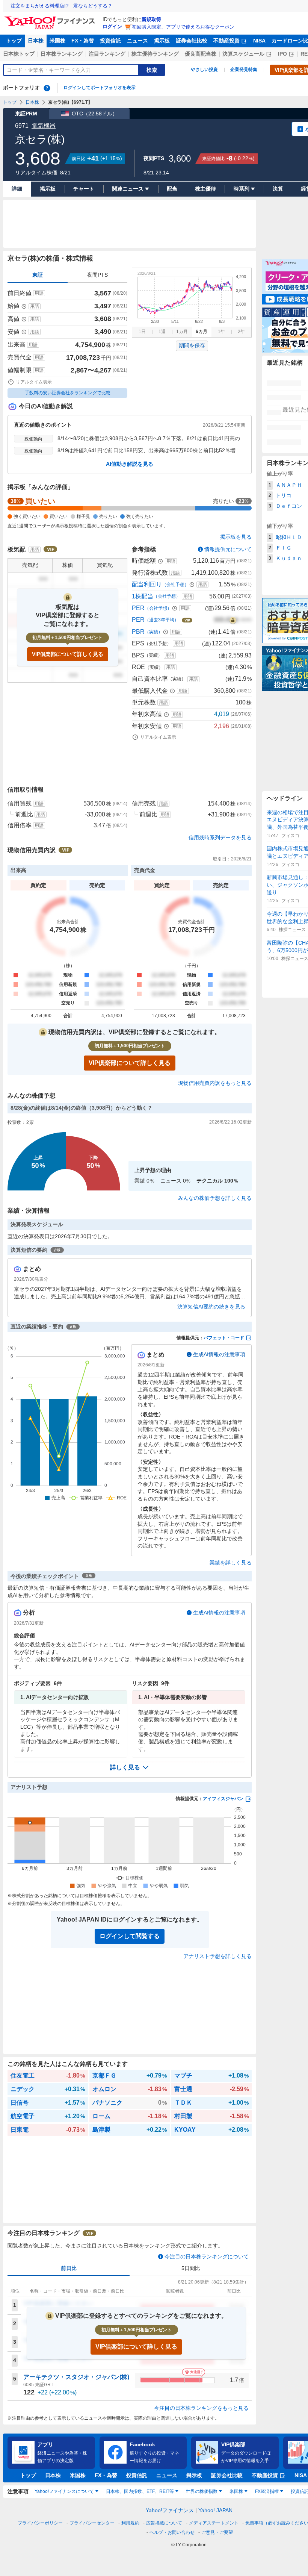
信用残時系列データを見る (220, 837)
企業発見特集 (244, 70)
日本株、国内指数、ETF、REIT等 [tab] (140, 2491)
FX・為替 (83, 41)
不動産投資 (226, 41)
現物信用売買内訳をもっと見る (215, 1083)
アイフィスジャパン (223, 1799)
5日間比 (191, 2268)
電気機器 (44, 126)
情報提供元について (228, 549)
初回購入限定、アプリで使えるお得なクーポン (183, 27)
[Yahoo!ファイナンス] (51, 18)
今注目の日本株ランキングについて (207, 2256)
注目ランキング (107, 54)
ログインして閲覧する (130, 1936)
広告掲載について (164, 2523)
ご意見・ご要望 (217, 2532)
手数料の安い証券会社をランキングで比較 (68, 393)
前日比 (69, 2268)
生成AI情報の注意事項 (219, 1354)
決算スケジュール (243, 54)
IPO (282, 54)
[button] (130, 1767)
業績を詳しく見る (231, 1563)
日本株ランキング (62, 54)
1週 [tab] (162, 332)
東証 (38, 275)
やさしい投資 (204, 70)
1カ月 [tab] (182, 332)
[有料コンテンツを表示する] (233, 620)
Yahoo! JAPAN (215, 2510)
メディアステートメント (214, 2523)
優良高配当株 (201, 54)
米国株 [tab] (236, 2491)
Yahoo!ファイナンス (170, 2510)
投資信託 (110, 41)
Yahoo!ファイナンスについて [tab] (64, 2491)
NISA (259, 41)
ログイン (112, 27)
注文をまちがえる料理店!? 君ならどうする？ (61, 6)
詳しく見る (125, 1767)
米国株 (57, 41)
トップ (14, 41)
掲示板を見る (236, 537)
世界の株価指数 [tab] (202, 2491)
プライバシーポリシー (40, 2523)
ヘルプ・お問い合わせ (172, 2532)
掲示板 (162, 41)
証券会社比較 (192, 41)
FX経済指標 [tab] (267, 2491)
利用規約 (130, 2523)
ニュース (137, 41)
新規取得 (151, 19)
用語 (39, 293)
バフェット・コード (224, 1338)
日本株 (36, 41)
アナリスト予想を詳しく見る (217, 1956)
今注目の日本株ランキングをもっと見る (201, 2408)
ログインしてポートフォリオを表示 (100, 88)
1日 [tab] (142, 332)
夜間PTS (97, 275)
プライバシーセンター (92, 2523)
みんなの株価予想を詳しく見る (215, 1198)
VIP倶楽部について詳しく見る (68, 654)
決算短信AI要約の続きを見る (211, 1307)
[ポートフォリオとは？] (47, 88)
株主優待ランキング (155, 54)
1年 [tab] (221, 332)
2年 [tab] (241, 332)
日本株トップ (19, 54)
